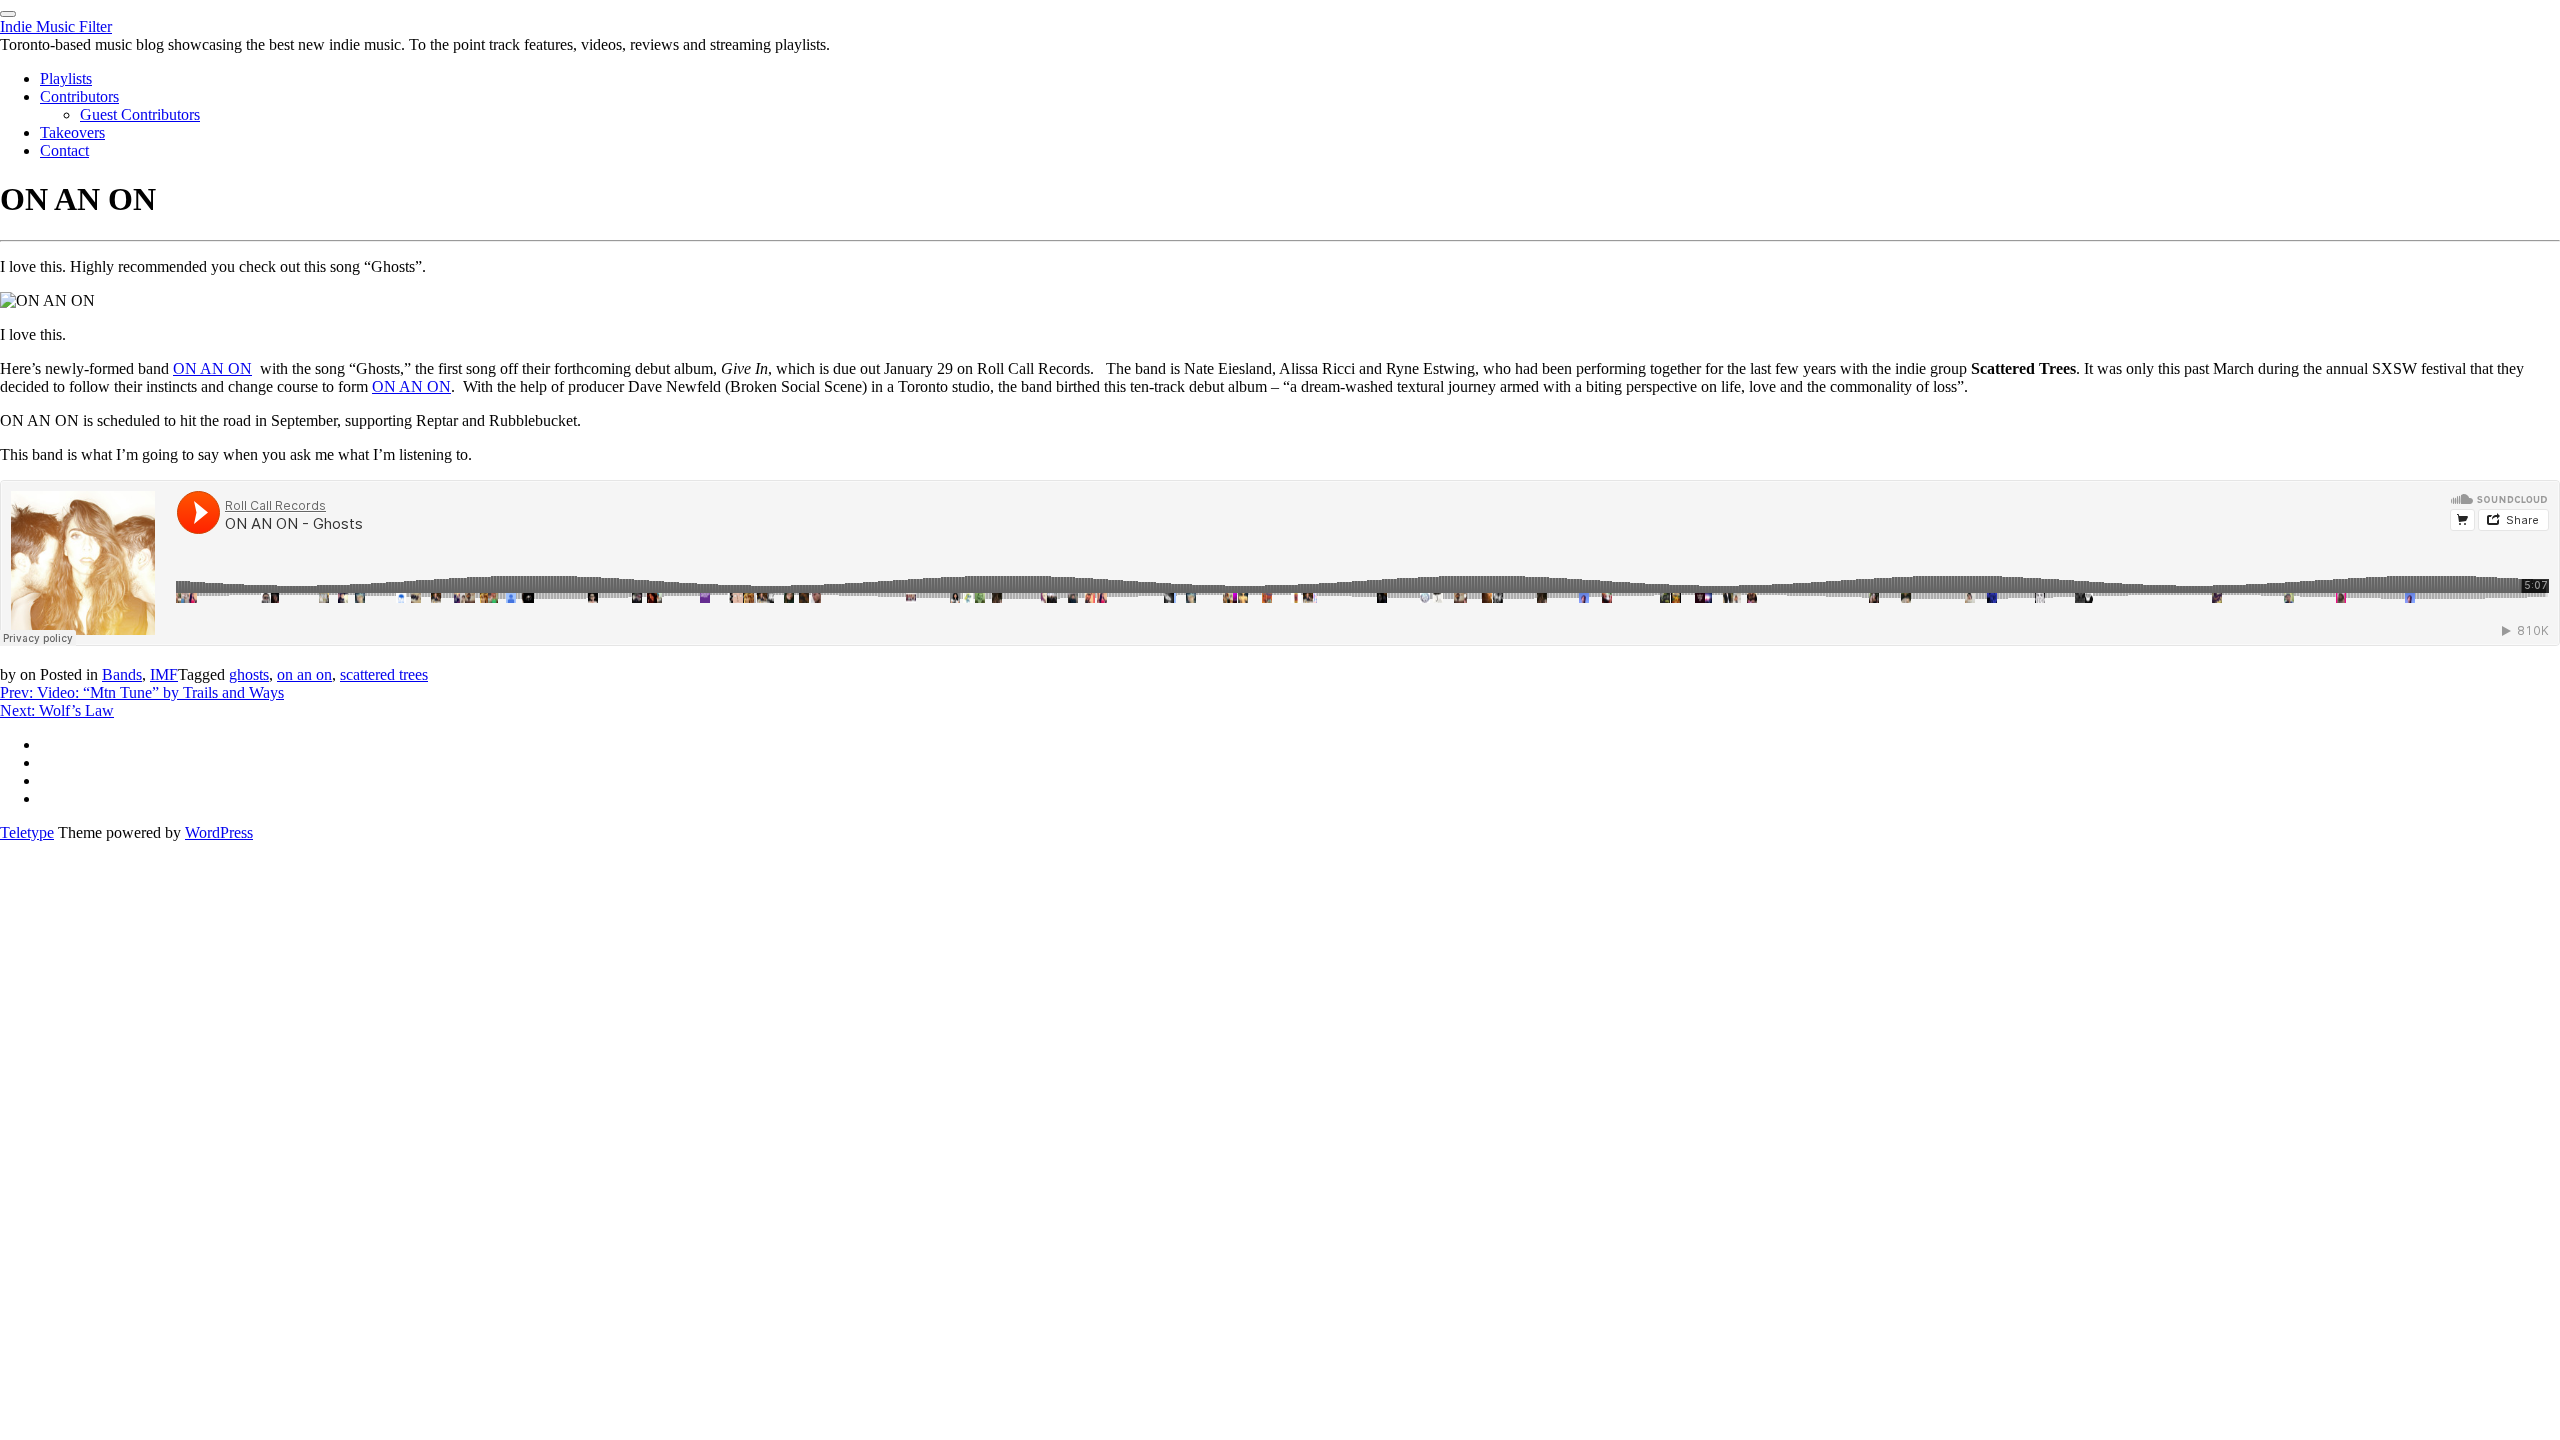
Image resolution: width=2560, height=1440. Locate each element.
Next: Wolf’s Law (57, 710)
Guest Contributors (140, 114)
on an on (304, 674)
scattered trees (384, 674)
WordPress (219, 832)
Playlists (66, 78)
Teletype (27, 832)
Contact (64, 150)
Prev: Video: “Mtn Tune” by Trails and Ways (142, 692)
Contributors (79, 96)
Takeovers (72, 132)
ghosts (249, 674)
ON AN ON (212, 368)
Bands (122, 674)
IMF (164, 674)
